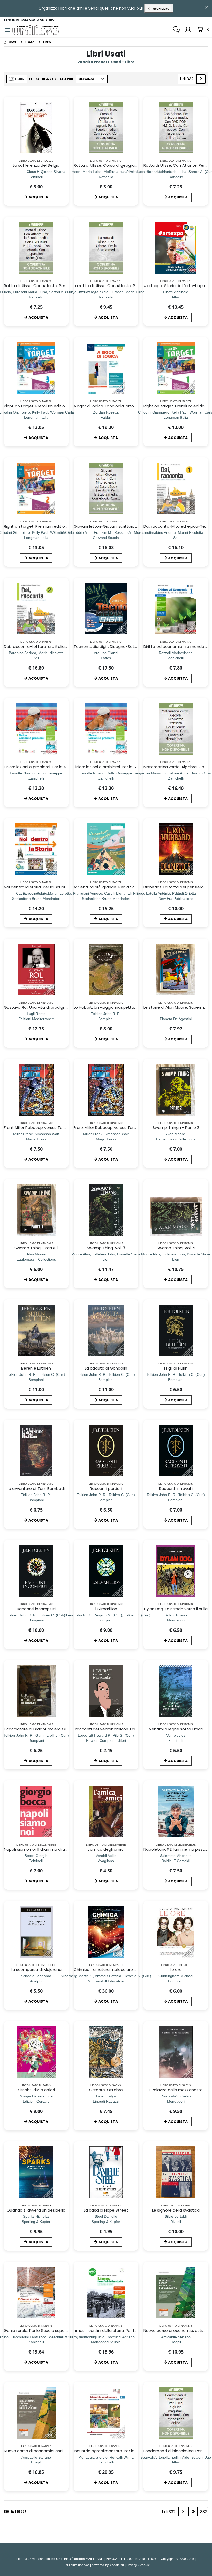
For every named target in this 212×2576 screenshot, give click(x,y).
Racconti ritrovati (176, 1488)
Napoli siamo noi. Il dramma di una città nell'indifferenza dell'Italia (67, 1849)
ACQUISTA (38, 197)
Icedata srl (117, 2565)
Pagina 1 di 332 (15, 2511)
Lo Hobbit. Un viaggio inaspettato (106, 1007)
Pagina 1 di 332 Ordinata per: (51, 79)
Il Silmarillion (106, 1609)
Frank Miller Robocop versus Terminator (42, 1128)
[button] (203, 30)
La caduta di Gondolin (106, 1368)
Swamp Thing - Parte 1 (36, 1248)
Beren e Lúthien (36, 1368)
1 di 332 (188, 80)
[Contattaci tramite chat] (176, 30)
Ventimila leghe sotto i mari (176, 1729)
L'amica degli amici (106, 1849)
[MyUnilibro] (188, 30)
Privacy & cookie (138, 2565)
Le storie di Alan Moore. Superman (176, 1007)
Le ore (176, 1970)
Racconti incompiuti (36, 1609)
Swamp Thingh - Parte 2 (176, 1128)
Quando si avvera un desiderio (36, 2210)
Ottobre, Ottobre (106, 2090)
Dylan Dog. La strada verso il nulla (176, 1609)
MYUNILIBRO (160, 9)
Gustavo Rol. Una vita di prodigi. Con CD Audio (48, 1007)
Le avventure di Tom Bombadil (36, 1488)
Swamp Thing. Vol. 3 (106, 1248)
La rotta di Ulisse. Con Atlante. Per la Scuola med (121, 286)
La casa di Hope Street (106, 2210)
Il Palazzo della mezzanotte (176, 2090)
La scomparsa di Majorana (36, 1970)
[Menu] (7, 30)
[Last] (193, 2511)
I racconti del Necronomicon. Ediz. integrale (115, 1729)
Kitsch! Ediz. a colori (36, 2090)
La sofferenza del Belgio (36, 165)
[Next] (201, 79)
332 (203, 2512)
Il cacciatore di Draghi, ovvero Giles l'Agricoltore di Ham (57, 1729)
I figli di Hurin (176, 1368)
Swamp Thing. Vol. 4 (176, 1248)
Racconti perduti (106, 1488)
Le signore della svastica (176, 2210)
